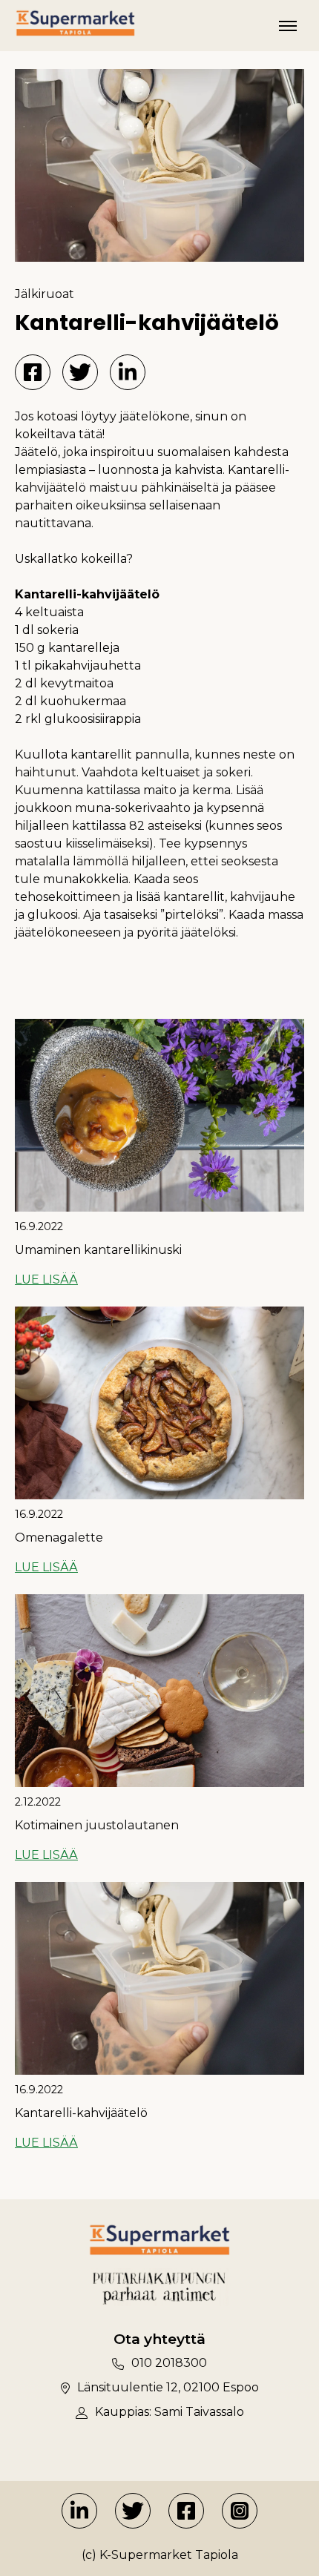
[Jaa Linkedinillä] (128, 372)
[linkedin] (79, 2511)
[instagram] (240, 2511)
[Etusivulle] (75, 23)
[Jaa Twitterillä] (80, 372)
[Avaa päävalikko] (288, 26)
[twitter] (133, 2511)
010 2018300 (169, 2363)
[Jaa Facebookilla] (33, 372)
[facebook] (186, 2511)
